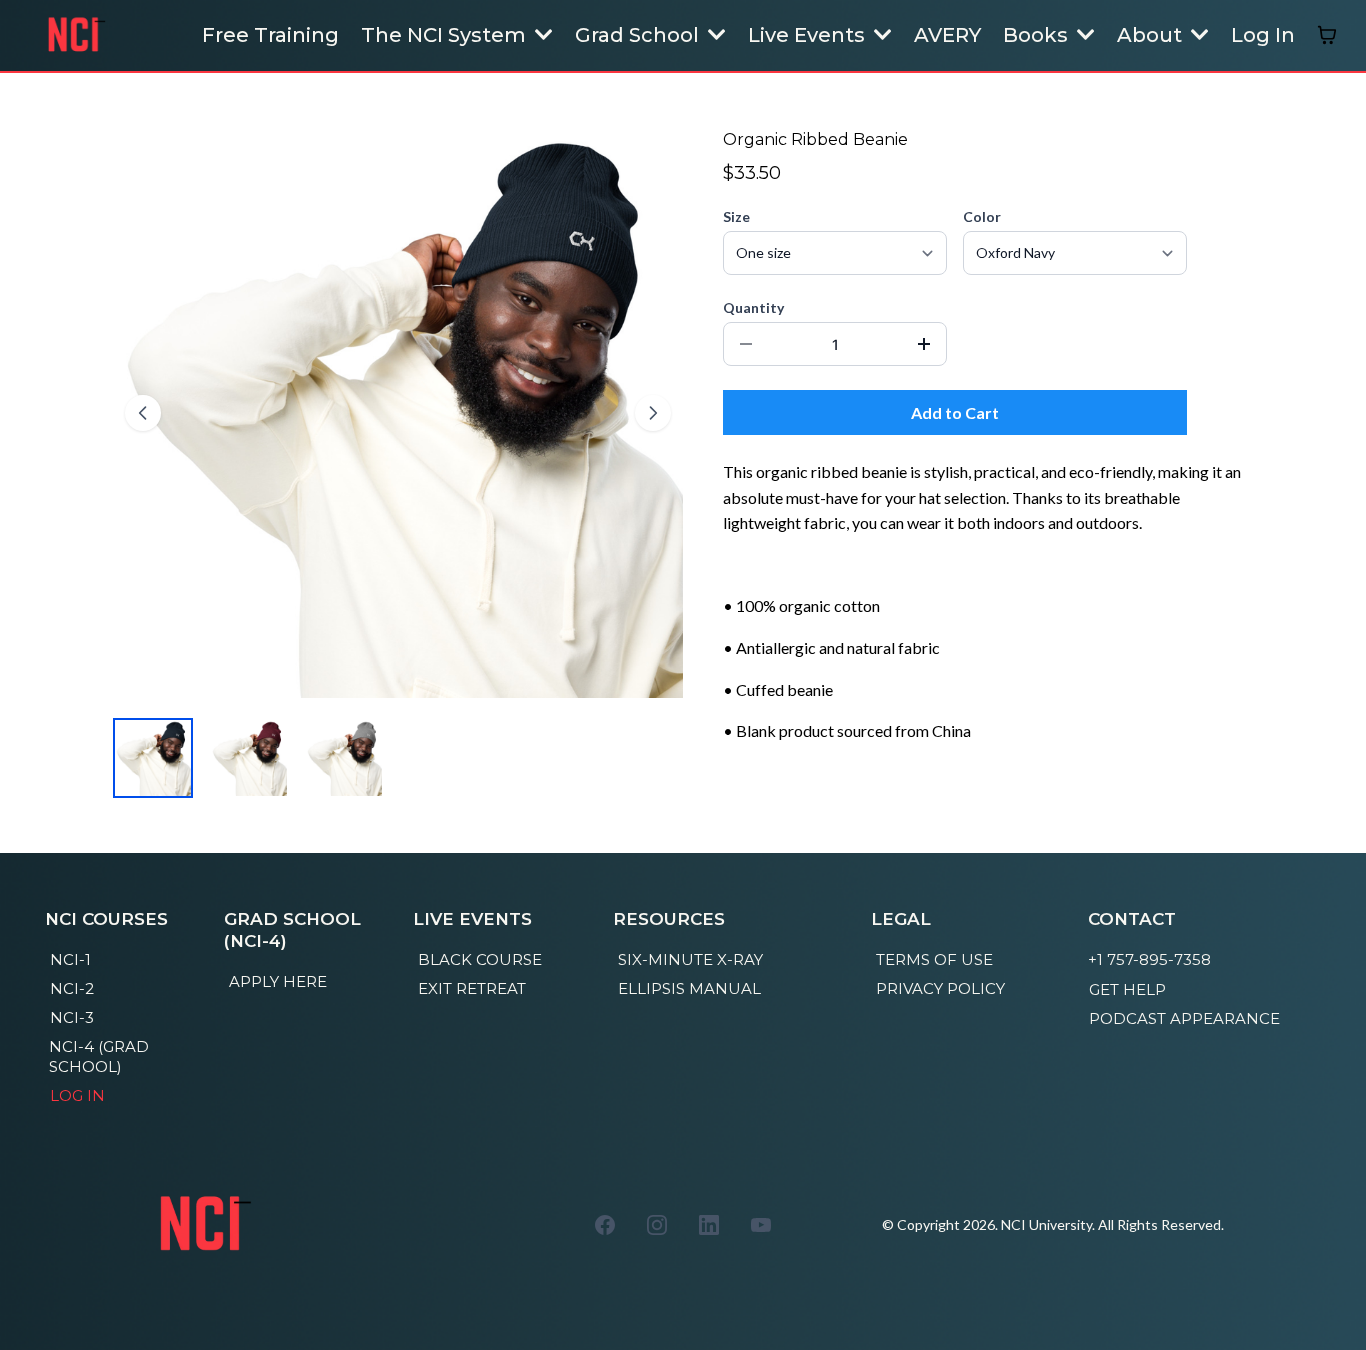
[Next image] (653, 413)
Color (982, 216)
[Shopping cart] (1327, 35)
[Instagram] (657, 1225)
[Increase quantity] (924, 344)
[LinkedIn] (709, 1225)
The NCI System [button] (446, 35)
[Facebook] (605, 1225)
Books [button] (1038, 35)
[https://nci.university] (74, 35)
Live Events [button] (809, 35)
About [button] (1152, 35)
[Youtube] (761, 1225)
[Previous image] (143, 413)
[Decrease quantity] (746, 344)
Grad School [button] (639, 35)
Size (736, 216)
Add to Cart (955, 412)
